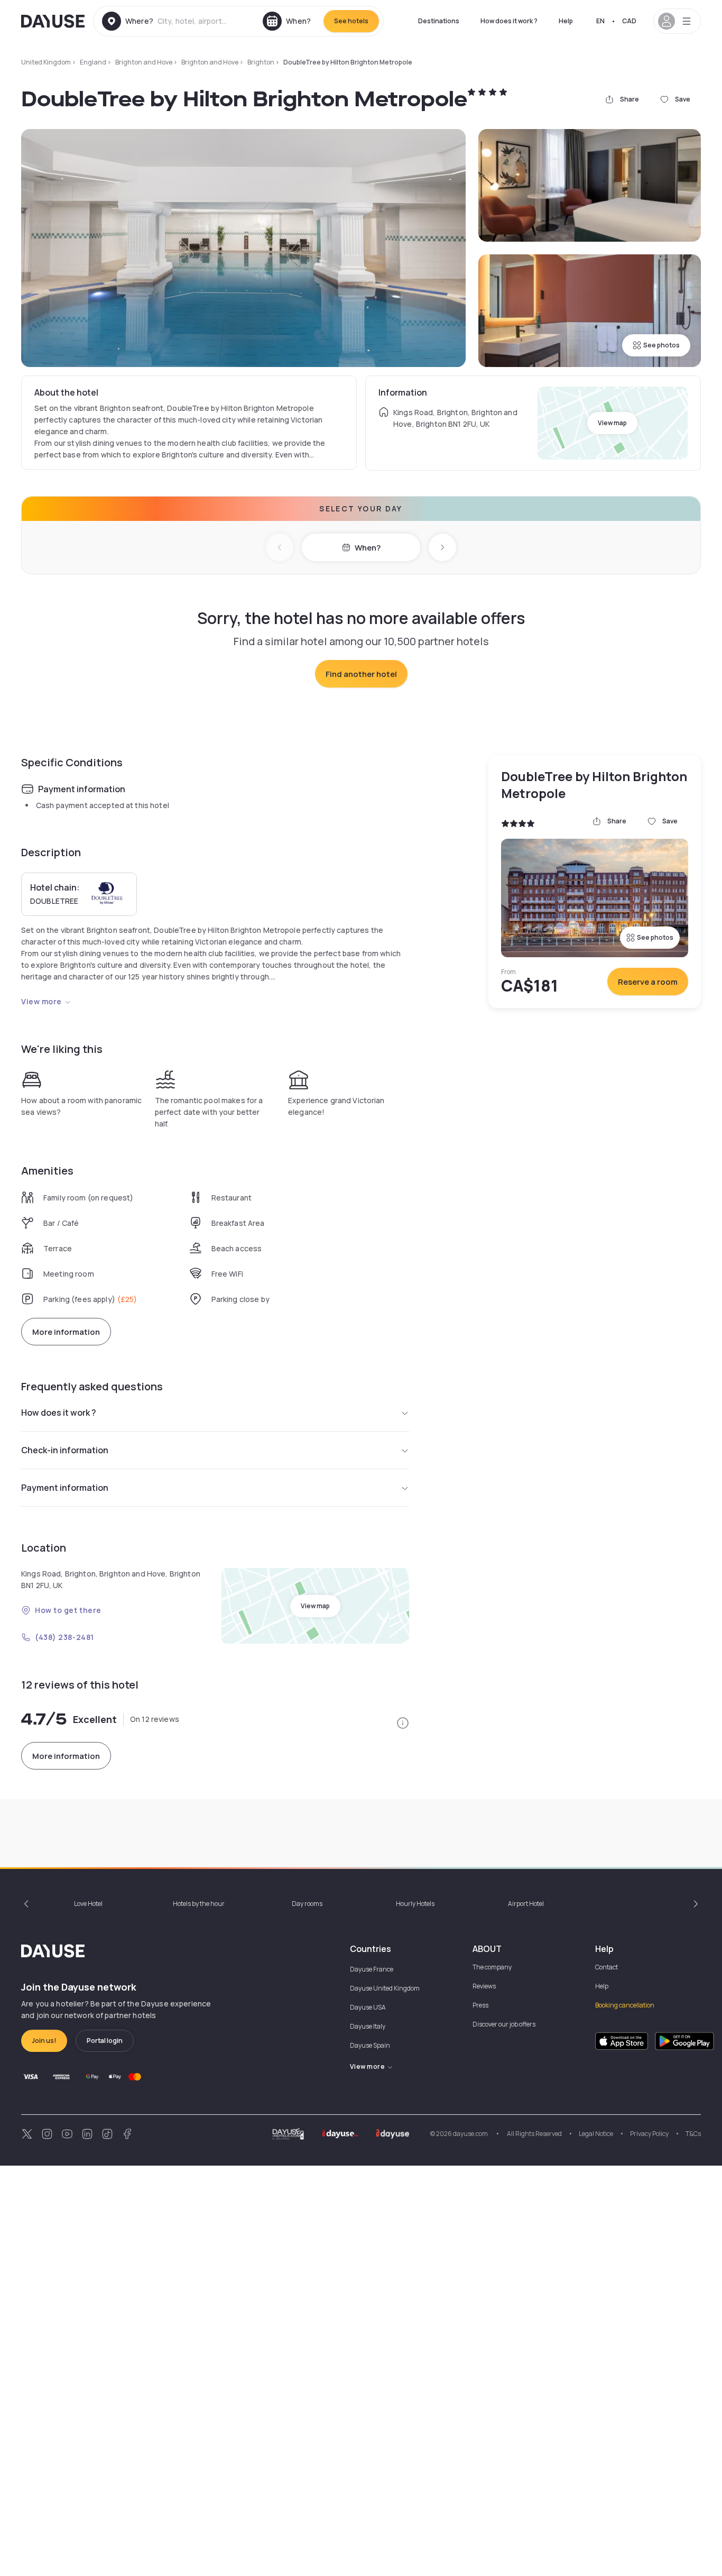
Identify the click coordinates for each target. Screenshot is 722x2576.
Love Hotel (88, 1904)
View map (612, 423)
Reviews (484, 1986)
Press (480, 2005)
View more (41, 1001)
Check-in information (65, 1450)
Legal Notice (596, 2134)
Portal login (105, 2041)
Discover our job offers (504, 2024)
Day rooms (307, 1904)
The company (492, 1967)
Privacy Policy (649, 2134)
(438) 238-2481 (64, 1637)
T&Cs (693, 2134)
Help (566, 21)
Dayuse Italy (368, 2026)
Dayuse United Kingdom (385, 1988)
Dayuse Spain (370, 2045)
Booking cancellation (625, 2005)
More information (66, 1332)
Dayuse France (372, 1969)
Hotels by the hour (199, 1904)
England (93, 62)
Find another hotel (361, 674)
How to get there (68, 1610)
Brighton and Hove (144, 62)
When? (368, 548)
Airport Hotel (526, 1904)
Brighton (261, 62)
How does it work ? (509, 21)
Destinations (439, 21)
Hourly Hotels (415, 1904)
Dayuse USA (368, 2007)
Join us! (44, 2041)
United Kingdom (46, 62)
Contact (607, 1967)
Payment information (65, 1488)
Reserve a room (648, 982)
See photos (661, 345)
